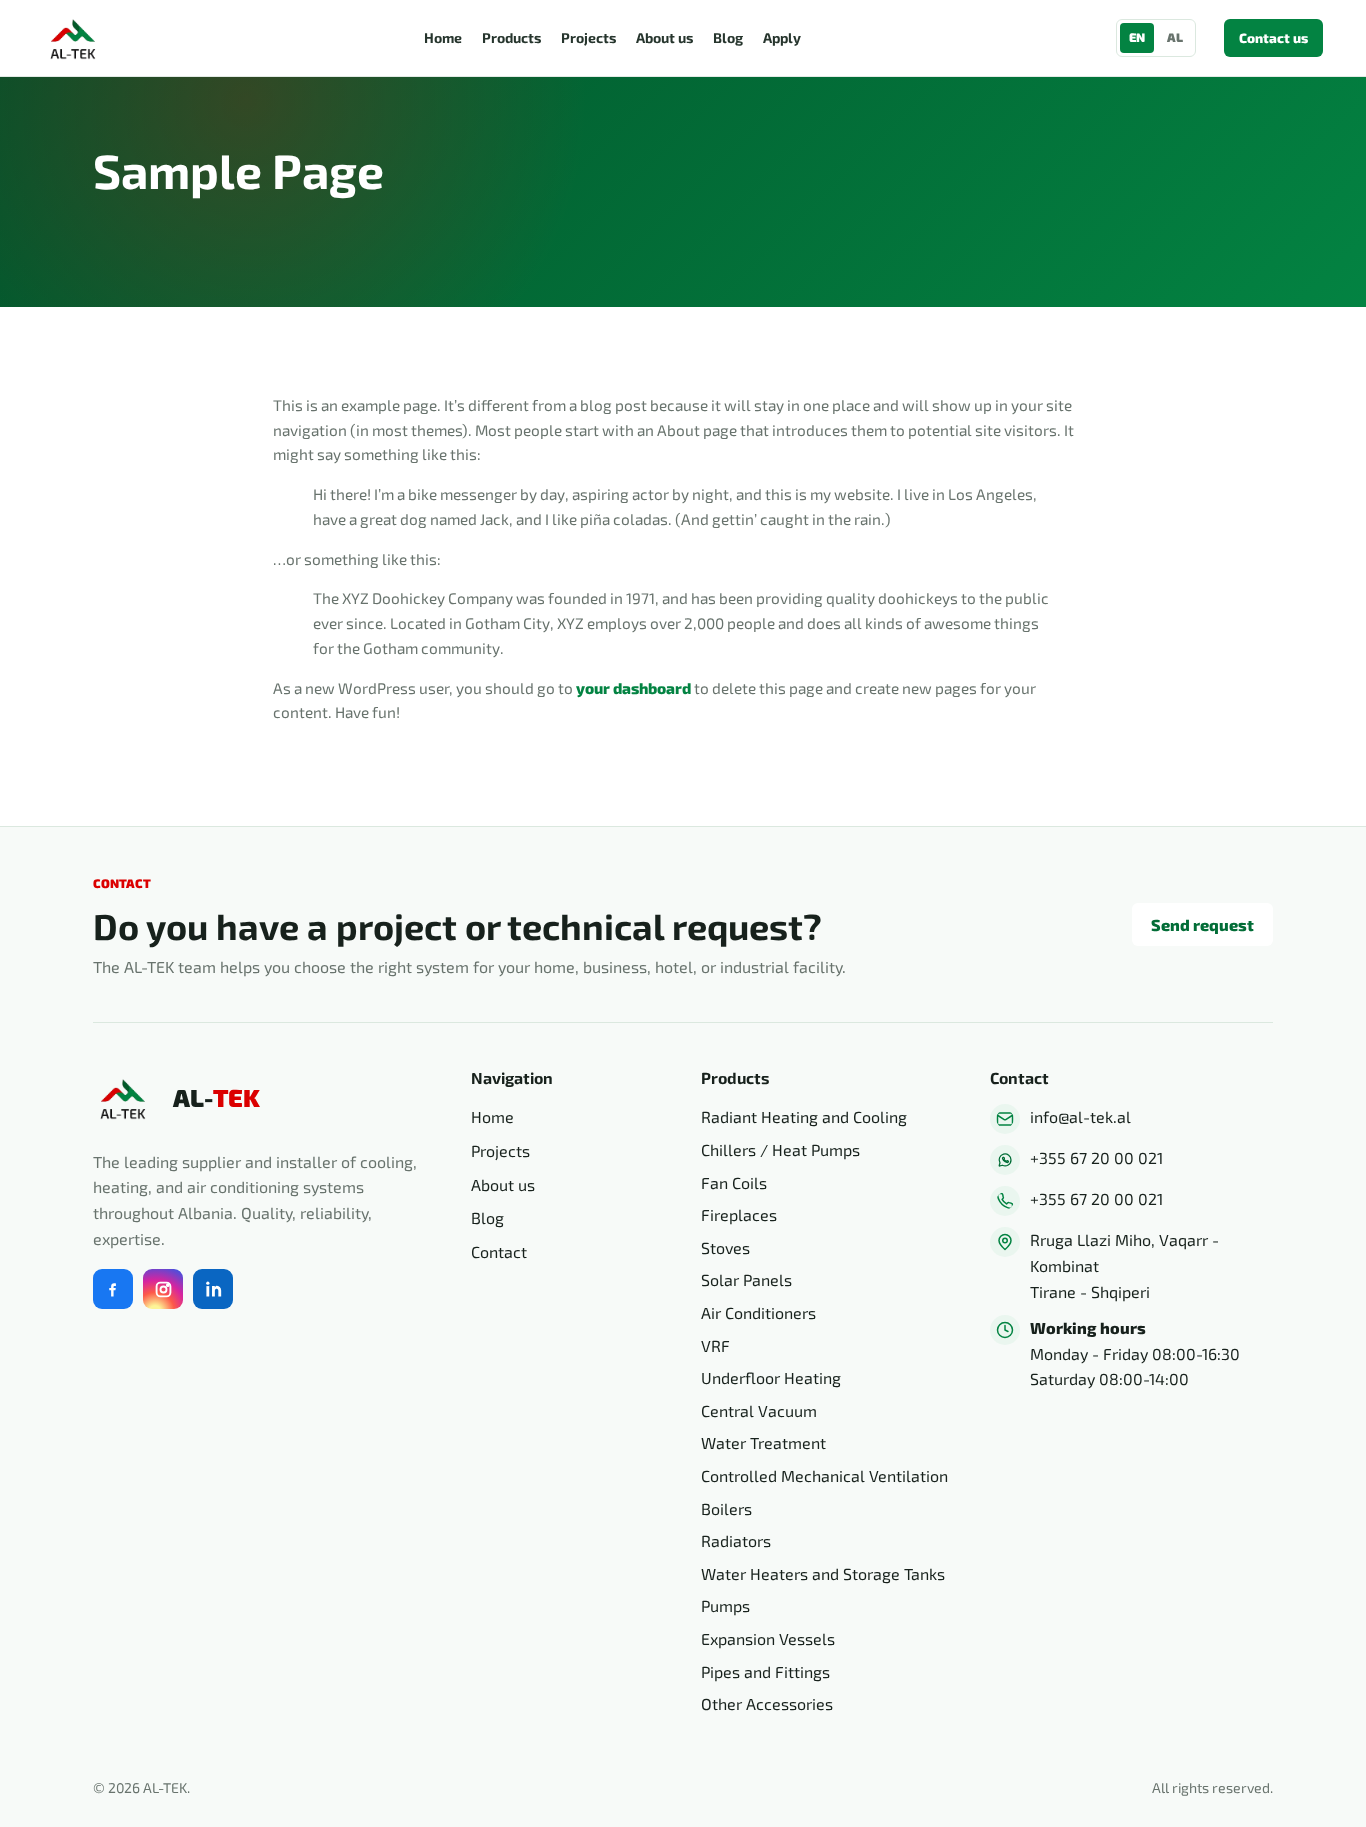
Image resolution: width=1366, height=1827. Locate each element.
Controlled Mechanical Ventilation (824, 1475)
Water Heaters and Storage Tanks (823, 1573)
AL (1175, 37)
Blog (728, 37)
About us (664, 37)
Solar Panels (746, 1279)
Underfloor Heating (771, 1377)
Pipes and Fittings (765, 1671)
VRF (715, 1345)
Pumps (725, 1605)
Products (511, 37)
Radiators (736, 1540)
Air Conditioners (758, 1312)
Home (443, 37)
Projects (588, 37)
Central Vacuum (759, 1410)
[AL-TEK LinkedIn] (213, 1289)
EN (1137, 37)
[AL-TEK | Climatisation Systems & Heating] (76, 38)
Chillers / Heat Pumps (780, 1149)
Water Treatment (763, 1442)
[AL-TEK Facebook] (113, 1289)
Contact (499, 1251)
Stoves (725, 1247)
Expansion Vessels (768, 1638)
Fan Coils (734, 1182)
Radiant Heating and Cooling (804, 1116)
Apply (782, 37)
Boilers (726, 1508)
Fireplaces (739, 1214)
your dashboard (633, 688)
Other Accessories (767, 1703)
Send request (1202, 924)
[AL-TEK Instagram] (163, 1289)
